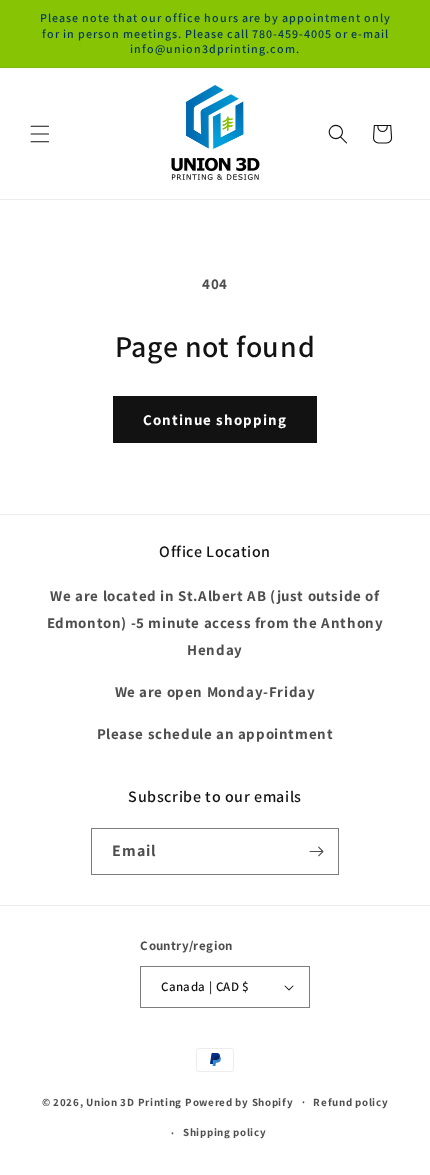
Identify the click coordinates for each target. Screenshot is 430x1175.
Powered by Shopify (239, 1101)
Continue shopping (215, 419)
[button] (40, 134)
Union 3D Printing (135, 1101)
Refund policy (350, 1102)
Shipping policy (225, 1132)
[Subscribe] (316, 851)
